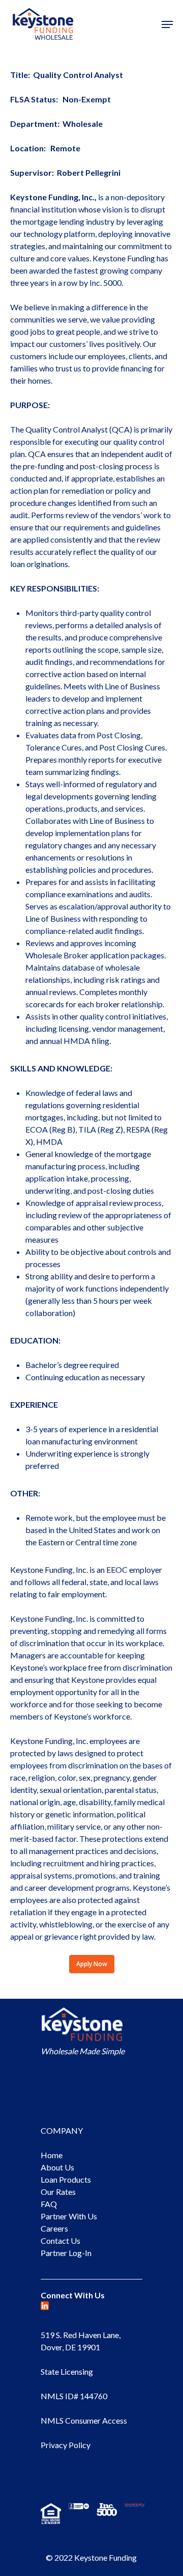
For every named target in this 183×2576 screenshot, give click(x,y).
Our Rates (58, 2192)
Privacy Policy (66, 2445)
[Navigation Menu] (167, 24)
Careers (54, 2228)
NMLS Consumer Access (84, 2420)
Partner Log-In (66, 2253)
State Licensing (67, 2371)
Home (52, 2155)
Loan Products (66, 2179)
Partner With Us (69, 2216)
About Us (57, 2167)
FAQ (49, 2204)
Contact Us (60, 2240)
